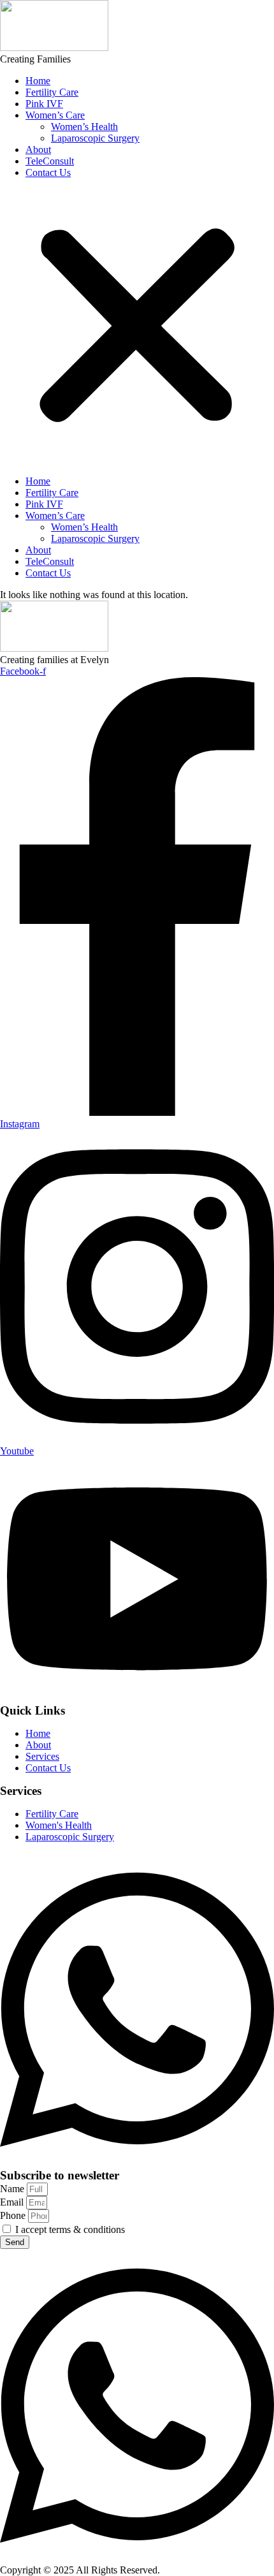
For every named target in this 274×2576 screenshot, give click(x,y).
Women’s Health (84, 127)
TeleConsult (50, 161)
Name (13, 2189)
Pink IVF (44, 104)
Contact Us (48, 172)
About (38, 150)
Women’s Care (55, 115)
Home (38, 81)
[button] (137, 327)
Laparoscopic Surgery (95, 138)
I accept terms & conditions (70, 2229)
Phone (14, 2215)
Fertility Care (52, 92)
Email (13, 2202)
